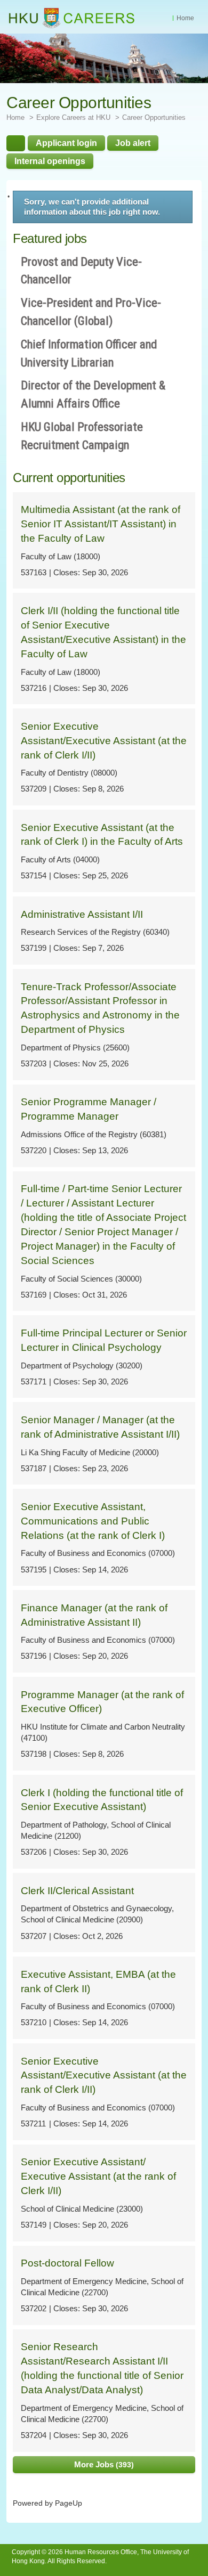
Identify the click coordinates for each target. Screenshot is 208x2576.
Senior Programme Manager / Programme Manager (89, 1109)
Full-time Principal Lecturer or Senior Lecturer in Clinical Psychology (104, 1340)
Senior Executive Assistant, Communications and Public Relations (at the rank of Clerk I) (93, 1521)
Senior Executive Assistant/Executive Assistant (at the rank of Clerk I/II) (104, 741)
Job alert (133, 143)
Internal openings (50, 161)
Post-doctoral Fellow (67, 2263)
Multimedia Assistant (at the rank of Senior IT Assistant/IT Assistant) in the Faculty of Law (101, 524)
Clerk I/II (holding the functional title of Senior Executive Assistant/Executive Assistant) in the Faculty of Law (103, 632)
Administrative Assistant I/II (82, 914)
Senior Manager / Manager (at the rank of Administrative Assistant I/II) (100, 1427)
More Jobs (103, 2464)
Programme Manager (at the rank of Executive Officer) (102, 1702)
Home (185, 18)
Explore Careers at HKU (73, 117)
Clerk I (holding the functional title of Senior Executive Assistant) (102, 1800)
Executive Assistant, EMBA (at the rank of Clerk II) (98, 1982)
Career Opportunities (154, 117)
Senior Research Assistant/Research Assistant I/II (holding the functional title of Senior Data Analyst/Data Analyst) (102, 2368)
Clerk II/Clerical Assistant (77, 1891)
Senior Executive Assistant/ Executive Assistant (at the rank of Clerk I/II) (98, 2176)
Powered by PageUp (47, 2503)
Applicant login (66, 143)
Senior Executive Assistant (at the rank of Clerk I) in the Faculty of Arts (102, 835)
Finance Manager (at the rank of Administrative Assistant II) (94, 1615)
